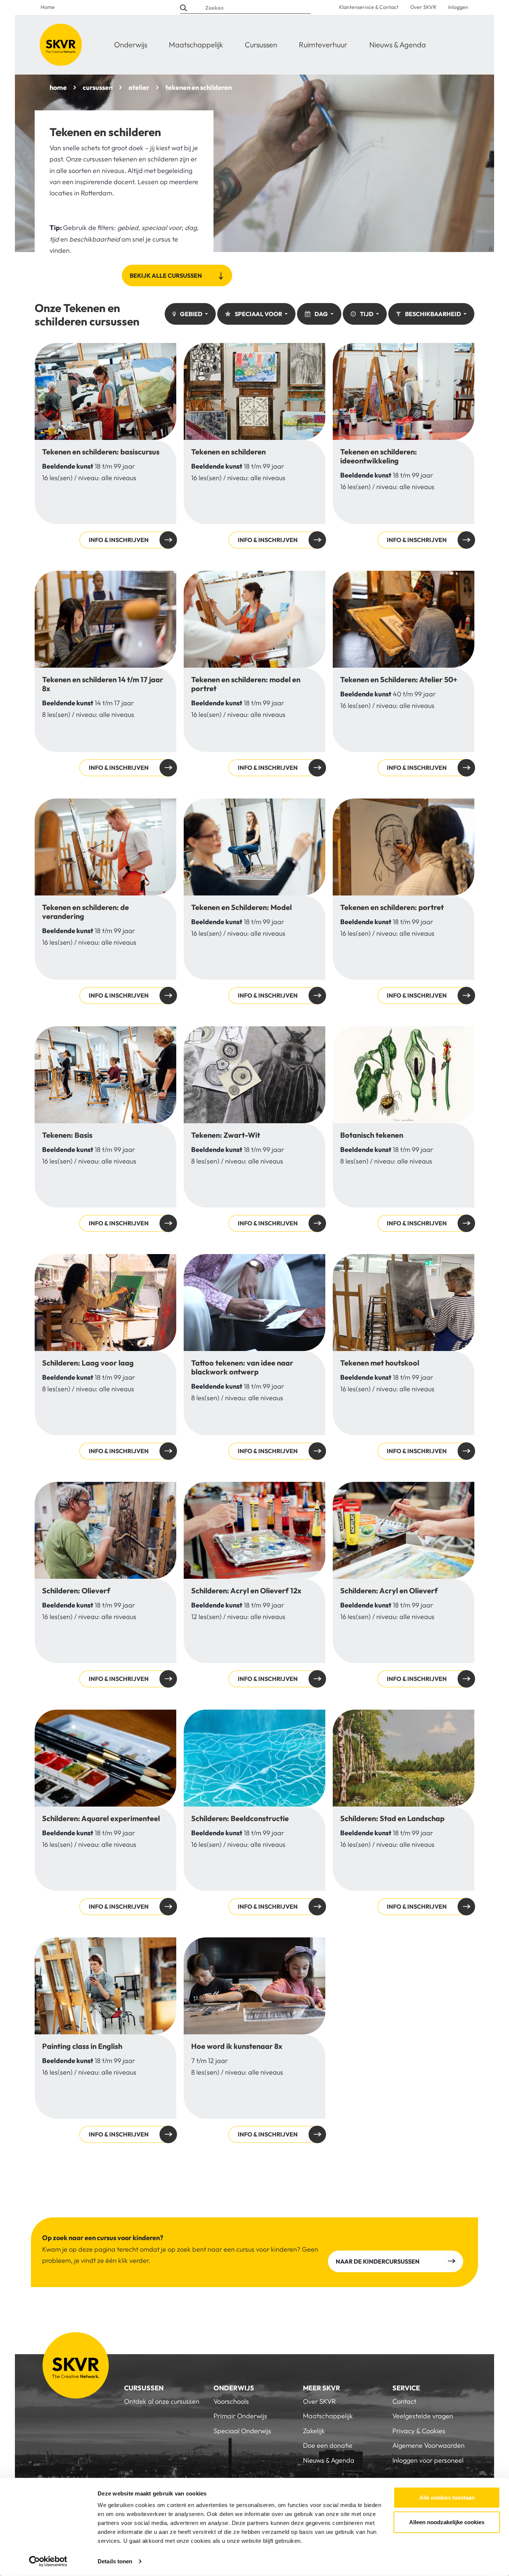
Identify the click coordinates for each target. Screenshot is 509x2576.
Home (48, 7)
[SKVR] (61, 45)
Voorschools (231, 2401)
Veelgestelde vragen (423, 2416)
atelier (139, 87)
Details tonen (115, 2561)
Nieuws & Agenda (398, 45)
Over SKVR (423, 7)
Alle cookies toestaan (447, 2498)
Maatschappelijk (196, 45)
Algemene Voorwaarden (429, 2445)
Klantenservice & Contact (369, 7)
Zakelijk (314, 2431)
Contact (404, 2401)
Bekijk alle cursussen (166, 275)
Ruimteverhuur (323, 45)
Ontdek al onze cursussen (162, 2401)
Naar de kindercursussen (378, 2261)
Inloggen (458, 7)
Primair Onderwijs (240, 2416)
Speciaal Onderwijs (242, 2431)
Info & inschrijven (105, 446)
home (58, 87)
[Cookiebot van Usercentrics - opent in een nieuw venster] (48, 2561)
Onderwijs (131, 45)
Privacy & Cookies (419, 2431)
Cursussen (261, 45)
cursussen (98, 87)
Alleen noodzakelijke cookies (447, 2522)
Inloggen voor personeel (428, 2460)
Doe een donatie (328, 2445)
